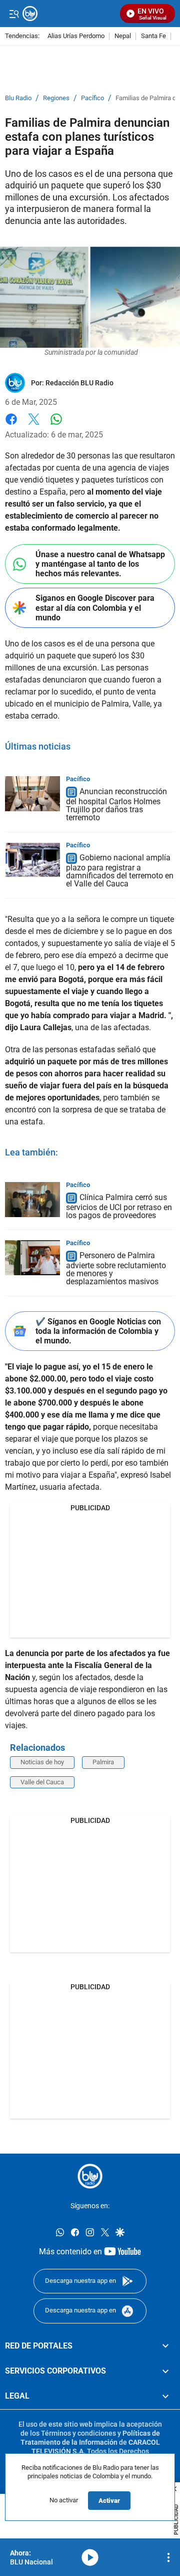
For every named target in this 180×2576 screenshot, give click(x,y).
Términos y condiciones (78, 2433)
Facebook (11, 425)
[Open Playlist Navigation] (168, 2557)
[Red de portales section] (165, 2346)
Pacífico (92, 98)
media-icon (90, 2557)
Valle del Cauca (42, 1782)
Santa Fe (153, 36)
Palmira (103, 1762)
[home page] (90, 2176)
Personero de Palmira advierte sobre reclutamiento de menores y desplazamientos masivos (116, 1268)
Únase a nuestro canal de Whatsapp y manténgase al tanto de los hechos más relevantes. (100, 564)
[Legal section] (165, 2397)
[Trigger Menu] (14, 14)
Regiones (56, 98)
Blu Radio (18, 98)
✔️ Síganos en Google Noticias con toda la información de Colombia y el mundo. (98, 1331)
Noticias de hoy (42, 1762)
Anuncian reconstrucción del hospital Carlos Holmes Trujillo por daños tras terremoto (116, 804)
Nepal (123, 36)
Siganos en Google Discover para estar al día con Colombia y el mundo (95, 608)
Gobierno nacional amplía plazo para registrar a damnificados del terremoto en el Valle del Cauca (120, 871)
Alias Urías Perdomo (76, 36)
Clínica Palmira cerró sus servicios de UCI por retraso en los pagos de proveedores (119, 1206)
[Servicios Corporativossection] (165, 2371)
